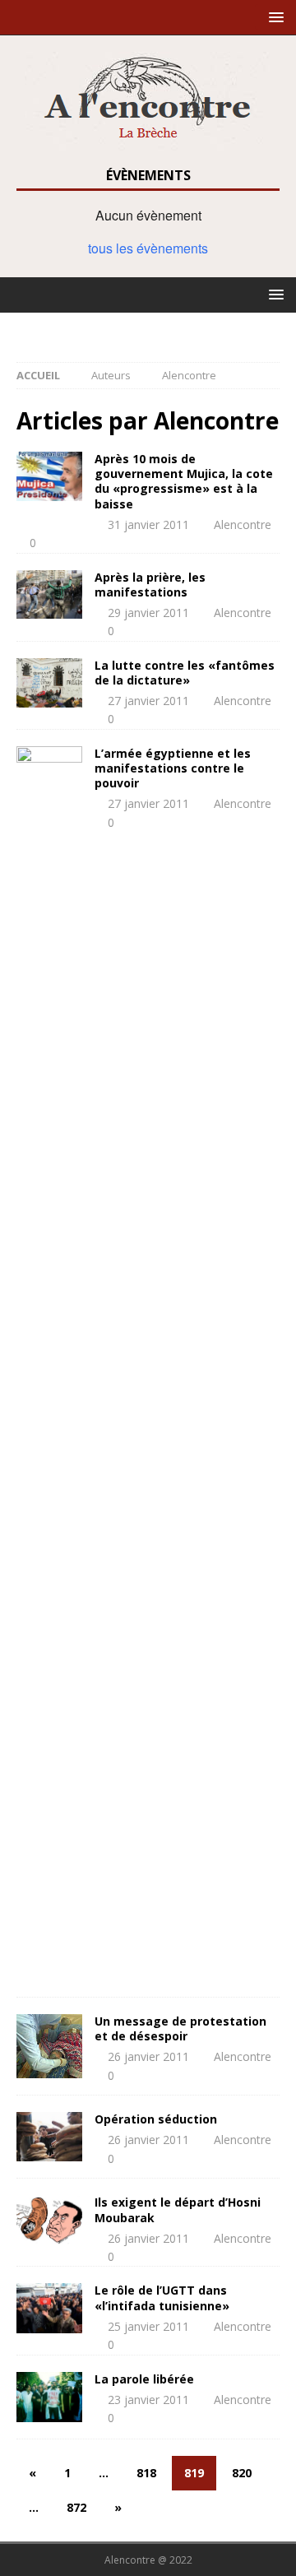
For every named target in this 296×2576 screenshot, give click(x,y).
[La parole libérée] (49, 2397)
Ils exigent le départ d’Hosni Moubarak (178, 2209)
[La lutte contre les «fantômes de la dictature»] (49, 683)
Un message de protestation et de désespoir (180, 2028)
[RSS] (148, 329)
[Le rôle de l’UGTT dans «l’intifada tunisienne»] (49, 2308)
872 (76, 2507)
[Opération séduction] (49, 2137)
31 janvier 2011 (148, 524)
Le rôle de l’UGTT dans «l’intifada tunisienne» (162, 2298)
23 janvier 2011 (148, 2400)
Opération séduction (156, 2119)
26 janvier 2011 (148, 2056)
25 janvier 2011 (148, 2326)
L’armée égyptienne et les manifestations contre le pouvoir (173, 768)
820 (242, 2473)
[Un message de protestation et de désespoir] (49, 2046)
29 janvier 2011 (148, 613)
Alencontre (243, 524)
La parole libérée (144, 2379)
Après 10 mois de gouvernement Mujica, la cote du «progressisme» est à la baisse (184, 481)
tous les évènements (148, 248)
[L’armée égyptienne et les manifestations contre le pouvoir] (49, 1363)
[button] (273, 17)
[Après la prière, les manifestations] (49, 595)
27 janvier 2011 (148, 701)
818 (146, 2473)
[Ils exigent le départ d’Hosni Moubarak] (49, 2220)
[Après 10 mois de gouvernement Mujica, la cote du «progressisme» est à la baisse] (49, 476)
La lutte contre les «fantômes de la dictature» (185, 673)
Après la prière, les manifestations (150, 585)
